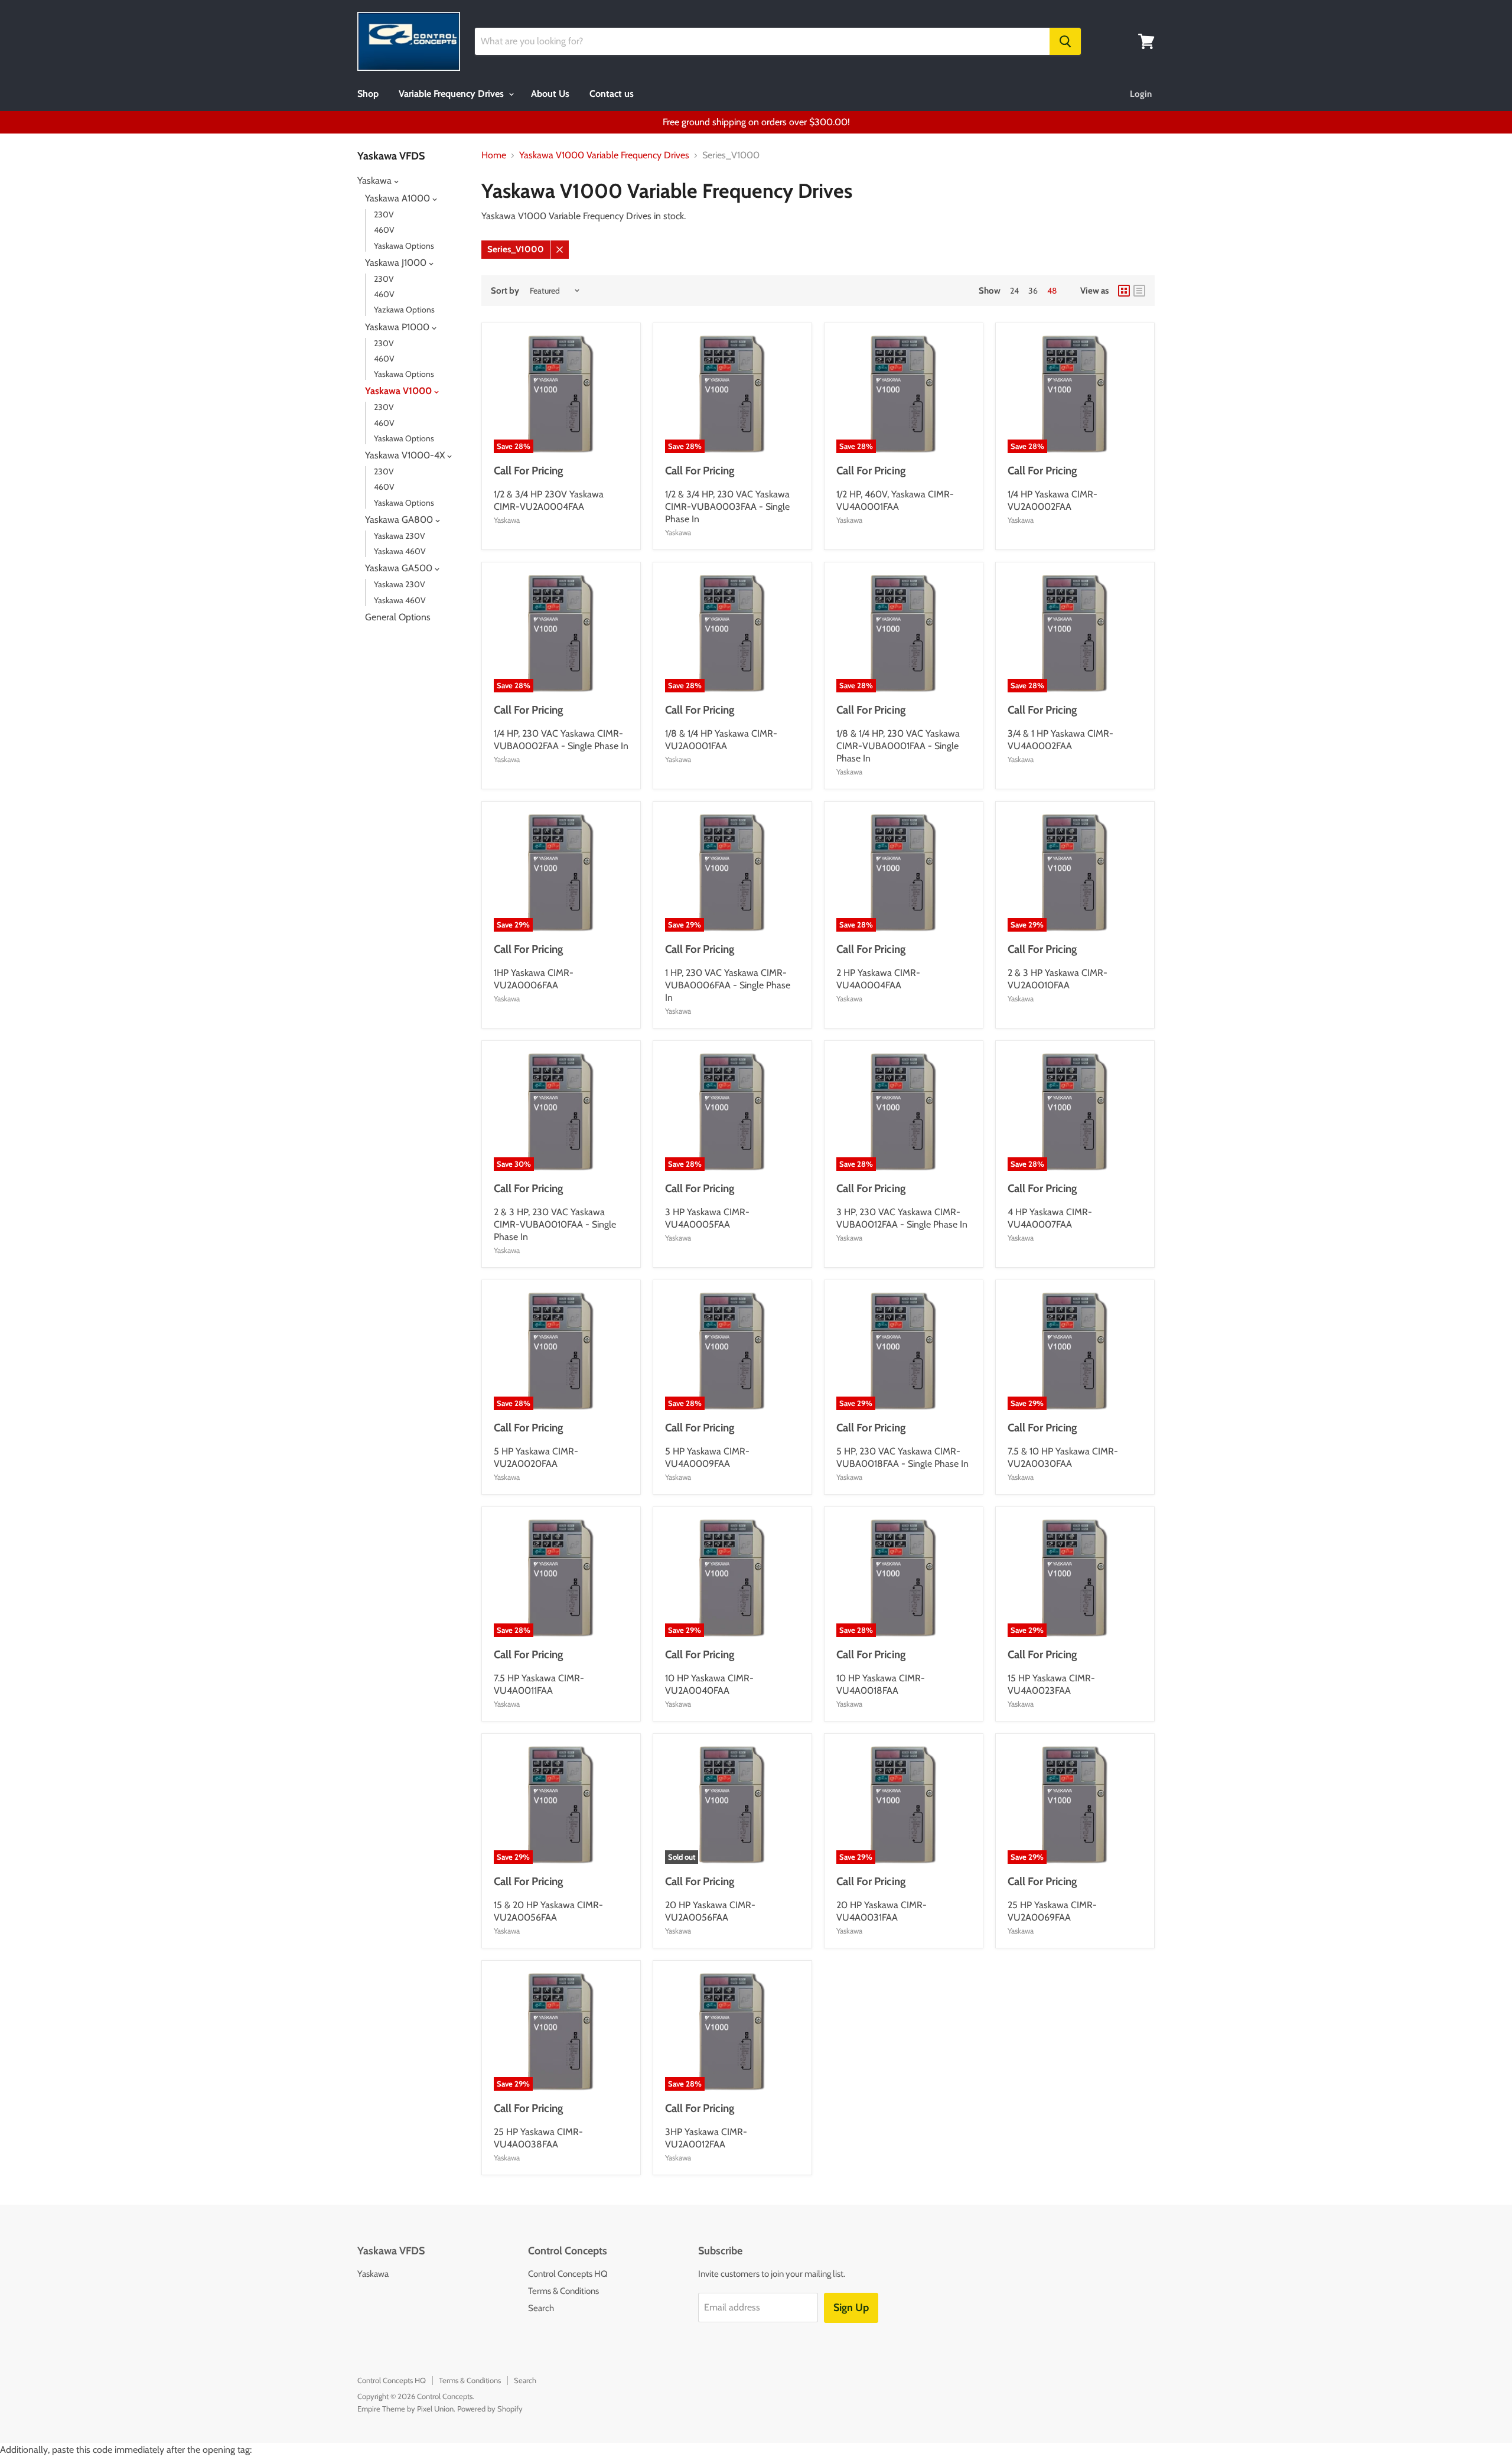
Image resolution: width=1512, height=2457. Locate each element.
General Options (398, 617)
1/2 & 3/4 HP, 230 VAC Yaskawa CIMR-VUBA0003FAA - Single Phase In (727, 507)
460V (384, 230)
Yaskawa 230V (400, 536)
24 (1014, 291)
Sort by (505, 291)
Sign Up (851, 2308)
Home (494, 155)
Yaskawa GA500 (400, 568)
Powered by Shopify (490, 2409)
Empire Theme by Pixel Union (405, 2409)
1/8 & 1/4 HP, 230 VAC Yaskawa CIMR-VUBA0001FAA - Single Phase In (898, 746)
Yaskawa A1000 (399, 198)
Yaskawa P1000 (398, 327)
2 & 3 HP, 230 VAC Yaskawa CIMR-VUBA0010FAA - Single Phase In (555, 1224)
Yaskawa (376, 180)
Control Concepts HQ (568, 2274)
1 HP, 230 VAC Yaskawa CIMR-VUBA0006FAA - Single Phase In (728, 985)
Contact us (612, 94)
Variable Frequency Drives (452, 94)
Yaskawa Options (404, 246)
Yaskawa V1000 (400, 391)
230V (384, 214)
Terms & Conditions (563, 2291)
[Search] (1065, 41)
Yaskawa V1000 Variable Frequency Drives (604, 155)
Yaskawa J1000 (397, 263)
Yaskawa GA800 (400, 520)
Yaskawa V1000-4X (406, 455)
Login (1141, 94)
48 (1052, 291)
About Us (550, 94)
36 (1033, 291)
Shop (368, 94)
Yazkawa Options (404, 310)
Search (541, 2308)
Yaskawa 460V (400, 551)
